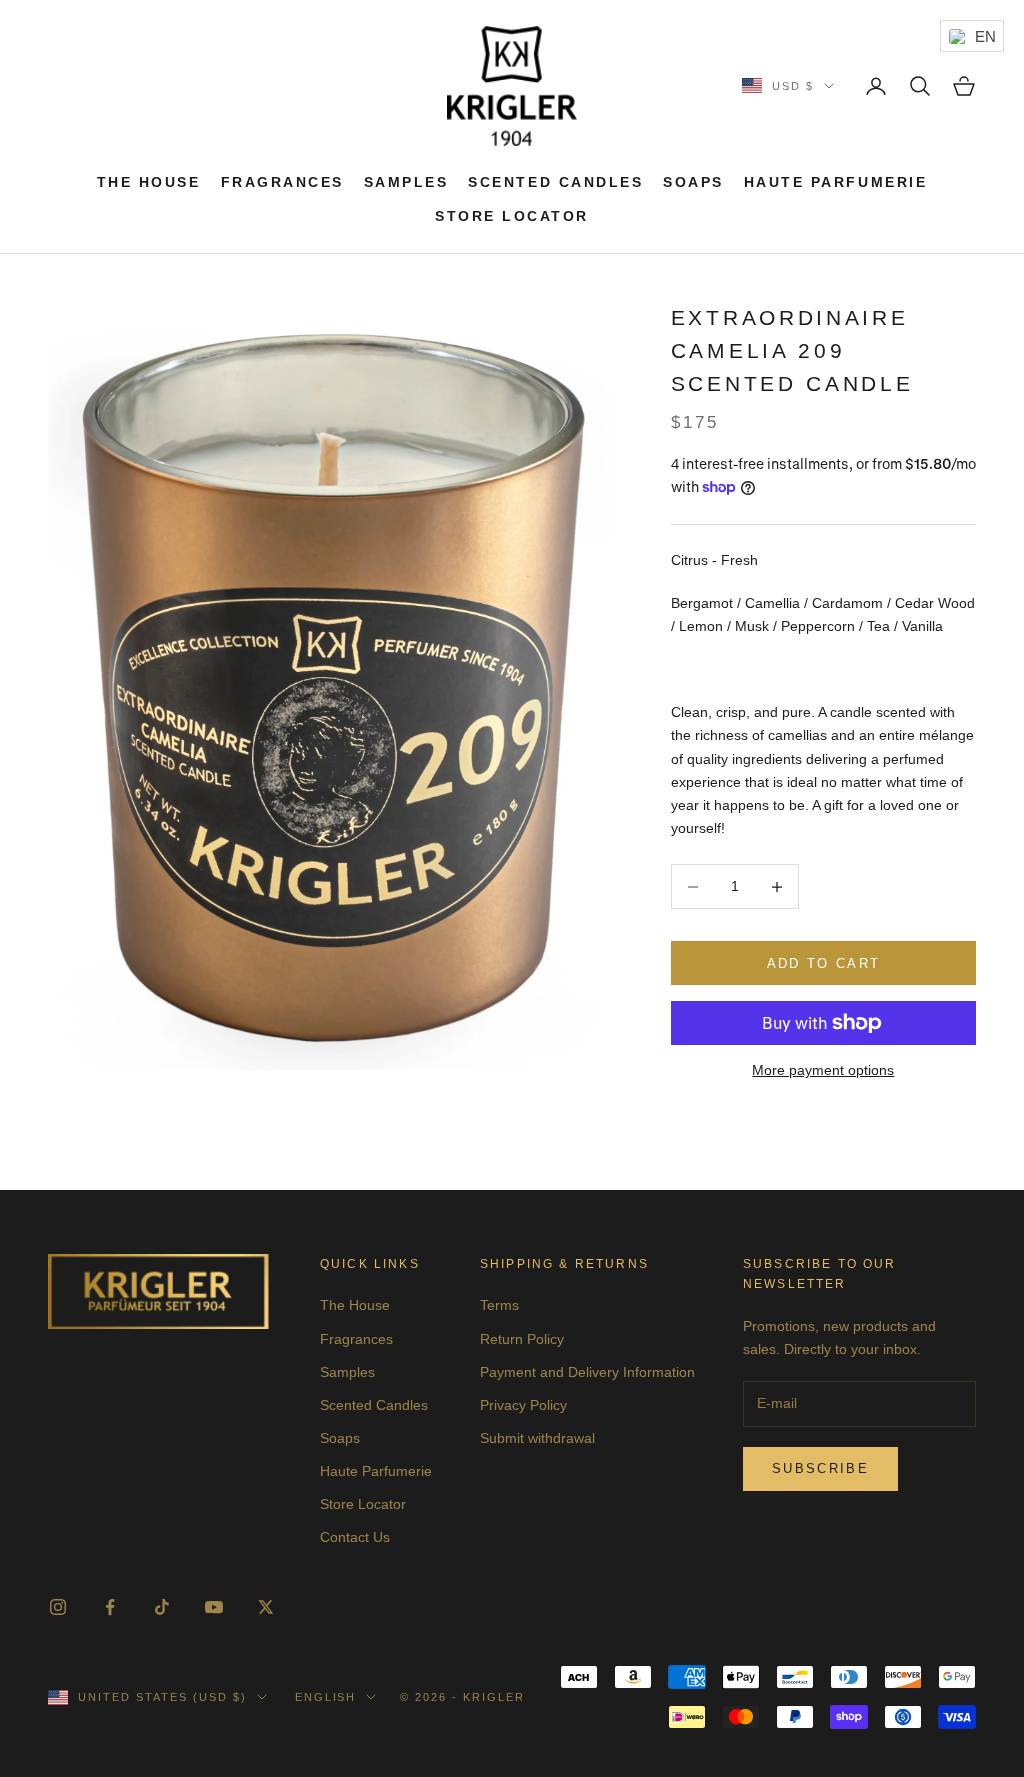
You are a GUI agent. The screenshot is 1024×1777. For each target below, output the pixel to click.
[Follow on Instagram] (58, 1607)
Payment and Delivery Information (587, 1372)
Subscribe (820, 1468)
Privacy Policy (523, 1405)
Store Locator (512, 216)
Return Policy (522, 1339)
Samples (406, 182)
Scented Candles (555, 182)
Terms (499, 1305)
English (326, 1697)
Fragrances (282, 182)
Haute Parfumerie (835, 182)
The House (149, 182)
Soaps (693, 182)
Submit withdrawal (537, 1438)
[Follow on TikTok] (162, 1607)
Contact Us (355, 1537)
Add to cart (824, 963)
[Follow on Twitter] (266, 1607)
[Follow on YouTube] (214, 1607)
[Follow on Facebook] (110, 1607)
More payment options (823, 1070)
